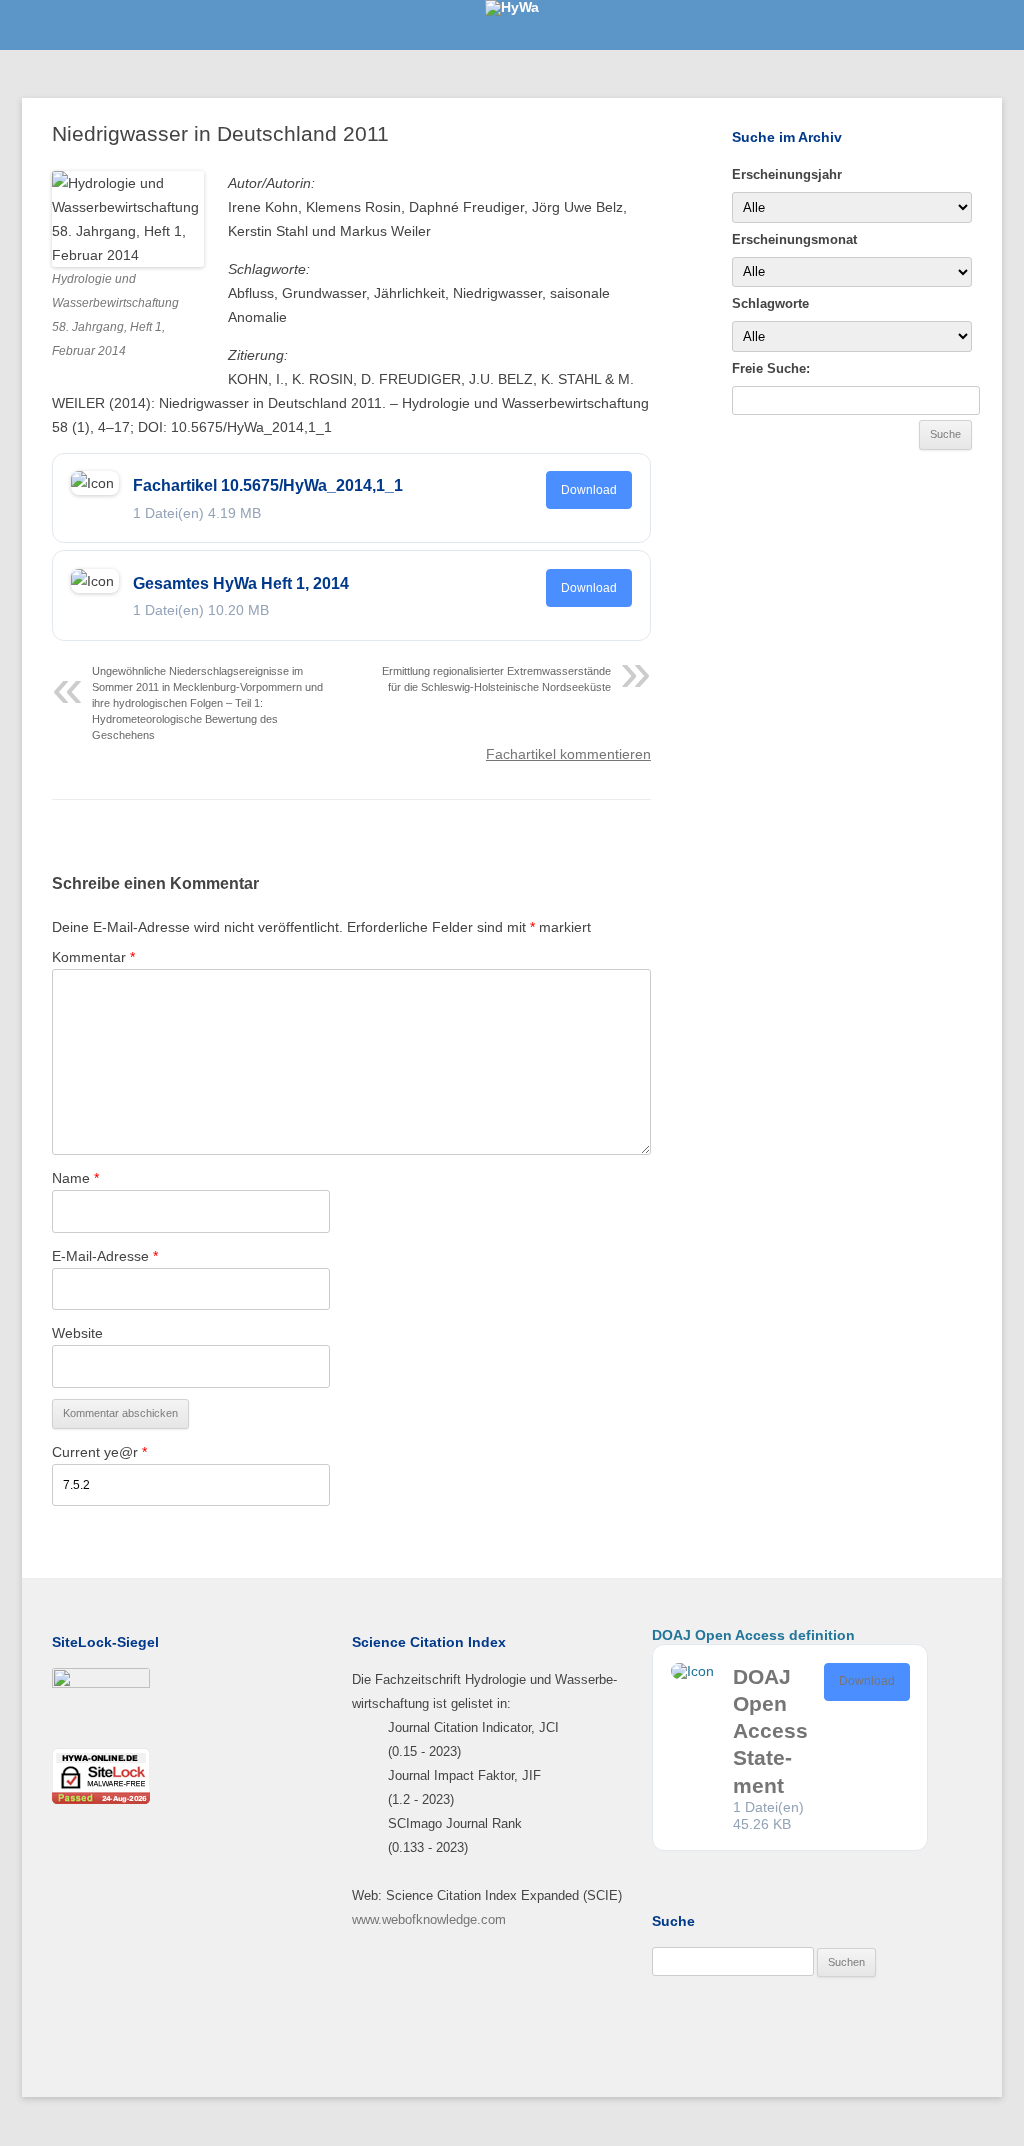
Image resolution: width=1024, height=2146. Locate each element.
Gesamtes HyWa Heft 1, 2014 (241, 583)
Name (75, 1178)
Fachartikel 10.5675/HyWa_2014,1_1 (268, 485)
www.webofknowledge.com (429, 1919)
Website (77, 1333)
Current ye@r (99, 1452)
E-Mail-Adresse (105, 1256)
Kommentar (93, 957)
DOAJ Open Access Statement (770, 1731)
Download (589, 490)
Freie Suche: (771, 368)
